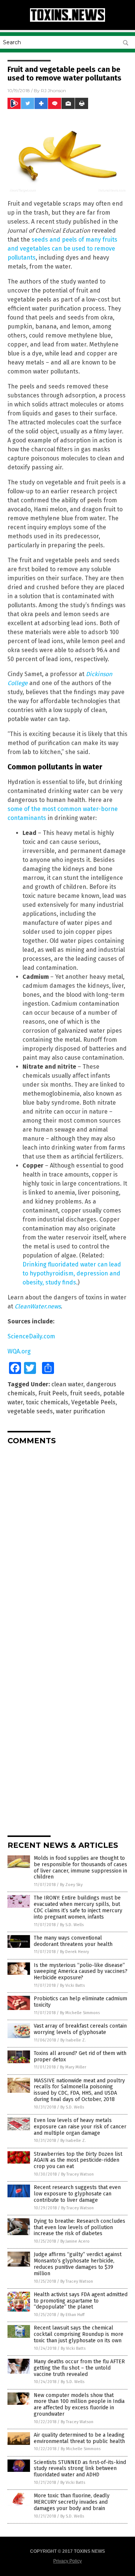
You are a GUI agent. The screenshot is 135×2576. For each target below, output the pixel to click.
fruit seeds (85, 1393)
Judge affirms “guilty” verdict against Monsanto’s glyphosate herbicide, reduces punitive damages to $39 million (78, 2264)
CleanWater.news (38, 1306)
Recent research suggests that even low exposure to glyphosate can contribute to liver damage (77, 2194)
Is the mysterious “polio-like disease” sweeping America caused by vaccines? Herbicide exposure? (81, 1972)
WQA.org (19, 1351)
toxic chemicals (47, 1402)
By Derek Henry (74, 1952)
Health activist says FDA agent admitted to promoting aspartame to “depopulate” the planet (81, 2301)
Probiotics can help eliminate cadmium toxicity (80, 2002)
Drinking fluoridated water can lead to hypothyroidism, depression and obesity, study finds (72, 1273)
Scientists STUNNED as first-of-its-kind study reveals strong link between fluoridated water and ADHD (80, 2469)
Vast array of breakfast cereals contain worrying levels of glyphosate (80, 2029)
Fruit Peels (53, 1393)
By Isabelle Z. (73, 2040)
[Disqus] (67, 1544)
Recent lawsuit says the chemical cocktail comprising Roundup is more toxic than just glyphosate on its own (79, 2334)
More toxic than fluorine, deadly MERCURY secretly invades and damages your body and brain (72, 2502)
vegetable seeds (30, 1411)
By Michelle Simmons (80, 2013)
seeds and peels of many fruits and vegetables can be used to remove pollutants (62, 249)
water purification (80, 1411)
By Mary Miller (73, 2067)
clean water (67, 1384)
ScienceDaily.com (31, 1336)
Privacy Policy (67, 2561)
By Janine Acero (75, 2241)
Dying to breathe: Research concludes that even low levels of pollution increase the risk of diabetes (79, 2227)
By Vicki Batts (72, 1985)
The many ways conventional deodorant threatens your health (73, 1941)
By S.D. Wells (72, 1925)
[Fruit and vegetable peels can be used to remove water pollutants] (67, 20)
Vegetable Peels (93, 1402)
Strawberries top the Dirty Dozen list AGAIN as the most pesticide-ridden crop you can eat (78, 2160)
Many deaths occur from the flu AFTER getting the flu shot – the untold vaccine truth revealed (79, 2368)
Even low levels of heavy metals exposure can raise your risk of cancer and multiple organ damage (80, 2127)
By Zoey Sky (71, 1885)
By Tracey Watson (77, 2174)
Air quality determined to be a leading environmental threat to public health (79, 2438)
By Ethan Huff (72, 2315)
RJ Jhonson (53, 90)
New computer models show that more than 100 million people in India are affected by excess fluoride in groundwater (79, 2405)
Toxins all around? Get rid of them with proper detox (80, 2056)
